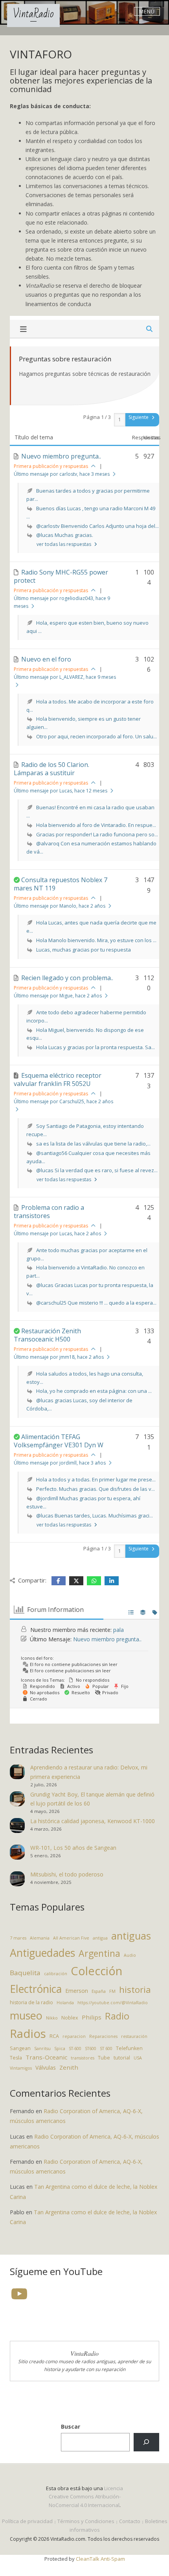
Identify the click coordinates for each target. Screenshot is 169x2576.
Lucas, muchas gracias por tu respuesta (84, 950)
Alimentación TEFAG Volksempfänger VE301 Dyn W (59, 1441)
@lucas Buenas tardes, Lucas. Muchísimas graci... (95, 1516)
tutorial (122, 2058)
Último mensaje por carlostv (62, 474)
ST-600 (75, 2048)
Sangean (20, 2048)
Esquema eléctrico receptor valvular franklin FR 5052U (58, 1080)
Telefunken (129, 2048)
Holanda (65, 2003)
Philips (92, 2017)
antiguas (131, 1936)
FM (112, 1991)
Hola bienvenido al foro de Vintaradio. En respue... (96, 825)
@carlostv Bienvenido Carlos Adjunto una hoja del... (97, 526)
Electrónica (36, 1989)
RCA (54, 2036)
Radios (28, 2034)
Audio (130, 1955)
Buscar (71, 2426)
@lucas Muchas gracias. (65, 535)
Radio (117, 2016)
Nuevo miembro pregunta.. (61, 456)
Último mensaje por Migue (58, 996)
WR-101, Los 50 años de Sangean (73, 1848)
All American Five (71, 1938)
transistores (83, 2058)
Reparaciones (103, 2036)
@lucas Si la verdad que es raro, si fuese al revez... (97, 1170)
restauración (134, 2036)
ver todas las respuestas (64, 544)
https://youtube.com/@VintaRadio (113, 2003)
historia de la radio (31, 2002)
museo (26, 2015)
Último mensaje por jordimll (60, 1463)
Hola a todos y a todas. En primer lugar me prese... (96, 1479)
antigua (100, 1938)
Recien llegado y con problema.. (67, 978)
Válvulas (46, 2068)
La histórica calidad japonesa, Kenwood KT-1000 (93, 1821)
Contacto (130, 2521)
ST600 (91, 2048)
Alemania (40, 1938)
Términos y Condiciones (86, 2521)
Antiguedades (42, 1953)
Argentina (99, 1953)
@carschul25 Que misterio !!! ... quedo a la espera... (96, 1303)
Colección (96, 1971)
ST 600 (106, 2048)
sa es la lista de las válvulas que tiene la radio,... (93, 1144)
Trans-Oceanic (46, 2057)
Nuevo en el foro (46, 659)
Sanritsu (42, 2048)
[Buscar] (146, 2442)
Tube (104, 2058)
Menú (147, 11)
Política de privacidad (27, 2521)
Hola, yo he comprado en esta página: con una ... (94, 1391)
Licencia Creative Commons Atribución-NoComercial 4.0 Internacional (86, 2497)
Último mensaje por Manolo (60, 906)
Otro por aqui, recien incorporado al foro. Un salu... (96, 736)
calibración (56, 1974)
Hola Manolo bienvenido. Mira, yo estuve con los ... (96, 940)
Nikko (52, 2018)
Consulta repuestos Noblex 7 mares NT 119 (61, 884)
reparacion (74, 2036)
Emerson (77, 1991)
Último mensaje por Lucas (61, 791)
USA (138, 2058)
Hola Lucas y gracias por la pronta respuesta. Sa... (96, 1047)
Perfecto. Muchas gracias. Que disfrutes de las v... (96, 1489)
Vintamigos (21, 2068)
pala (118, 1630)
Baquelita (25, 1973)
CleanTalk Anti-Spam (100, 2559)
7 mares (18, 1938)
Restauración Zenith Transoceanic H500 (47, 1335)
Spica (60, 2048)
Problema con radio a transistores (49, 1212)
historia (135, 1990)
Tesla (16, 2058)
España (99, 1991)
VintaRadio (33, 14)
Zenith (69, 2067)
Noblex (70, 2018)
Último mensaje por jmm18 (59, 1357)
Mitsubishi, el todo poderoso (67, 1874)
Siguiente (139, 417)
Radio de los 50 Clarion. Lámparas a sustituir (51, 769)
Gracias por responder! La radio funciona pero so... (97, 834)
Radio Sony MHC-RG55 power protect (61, 576)
